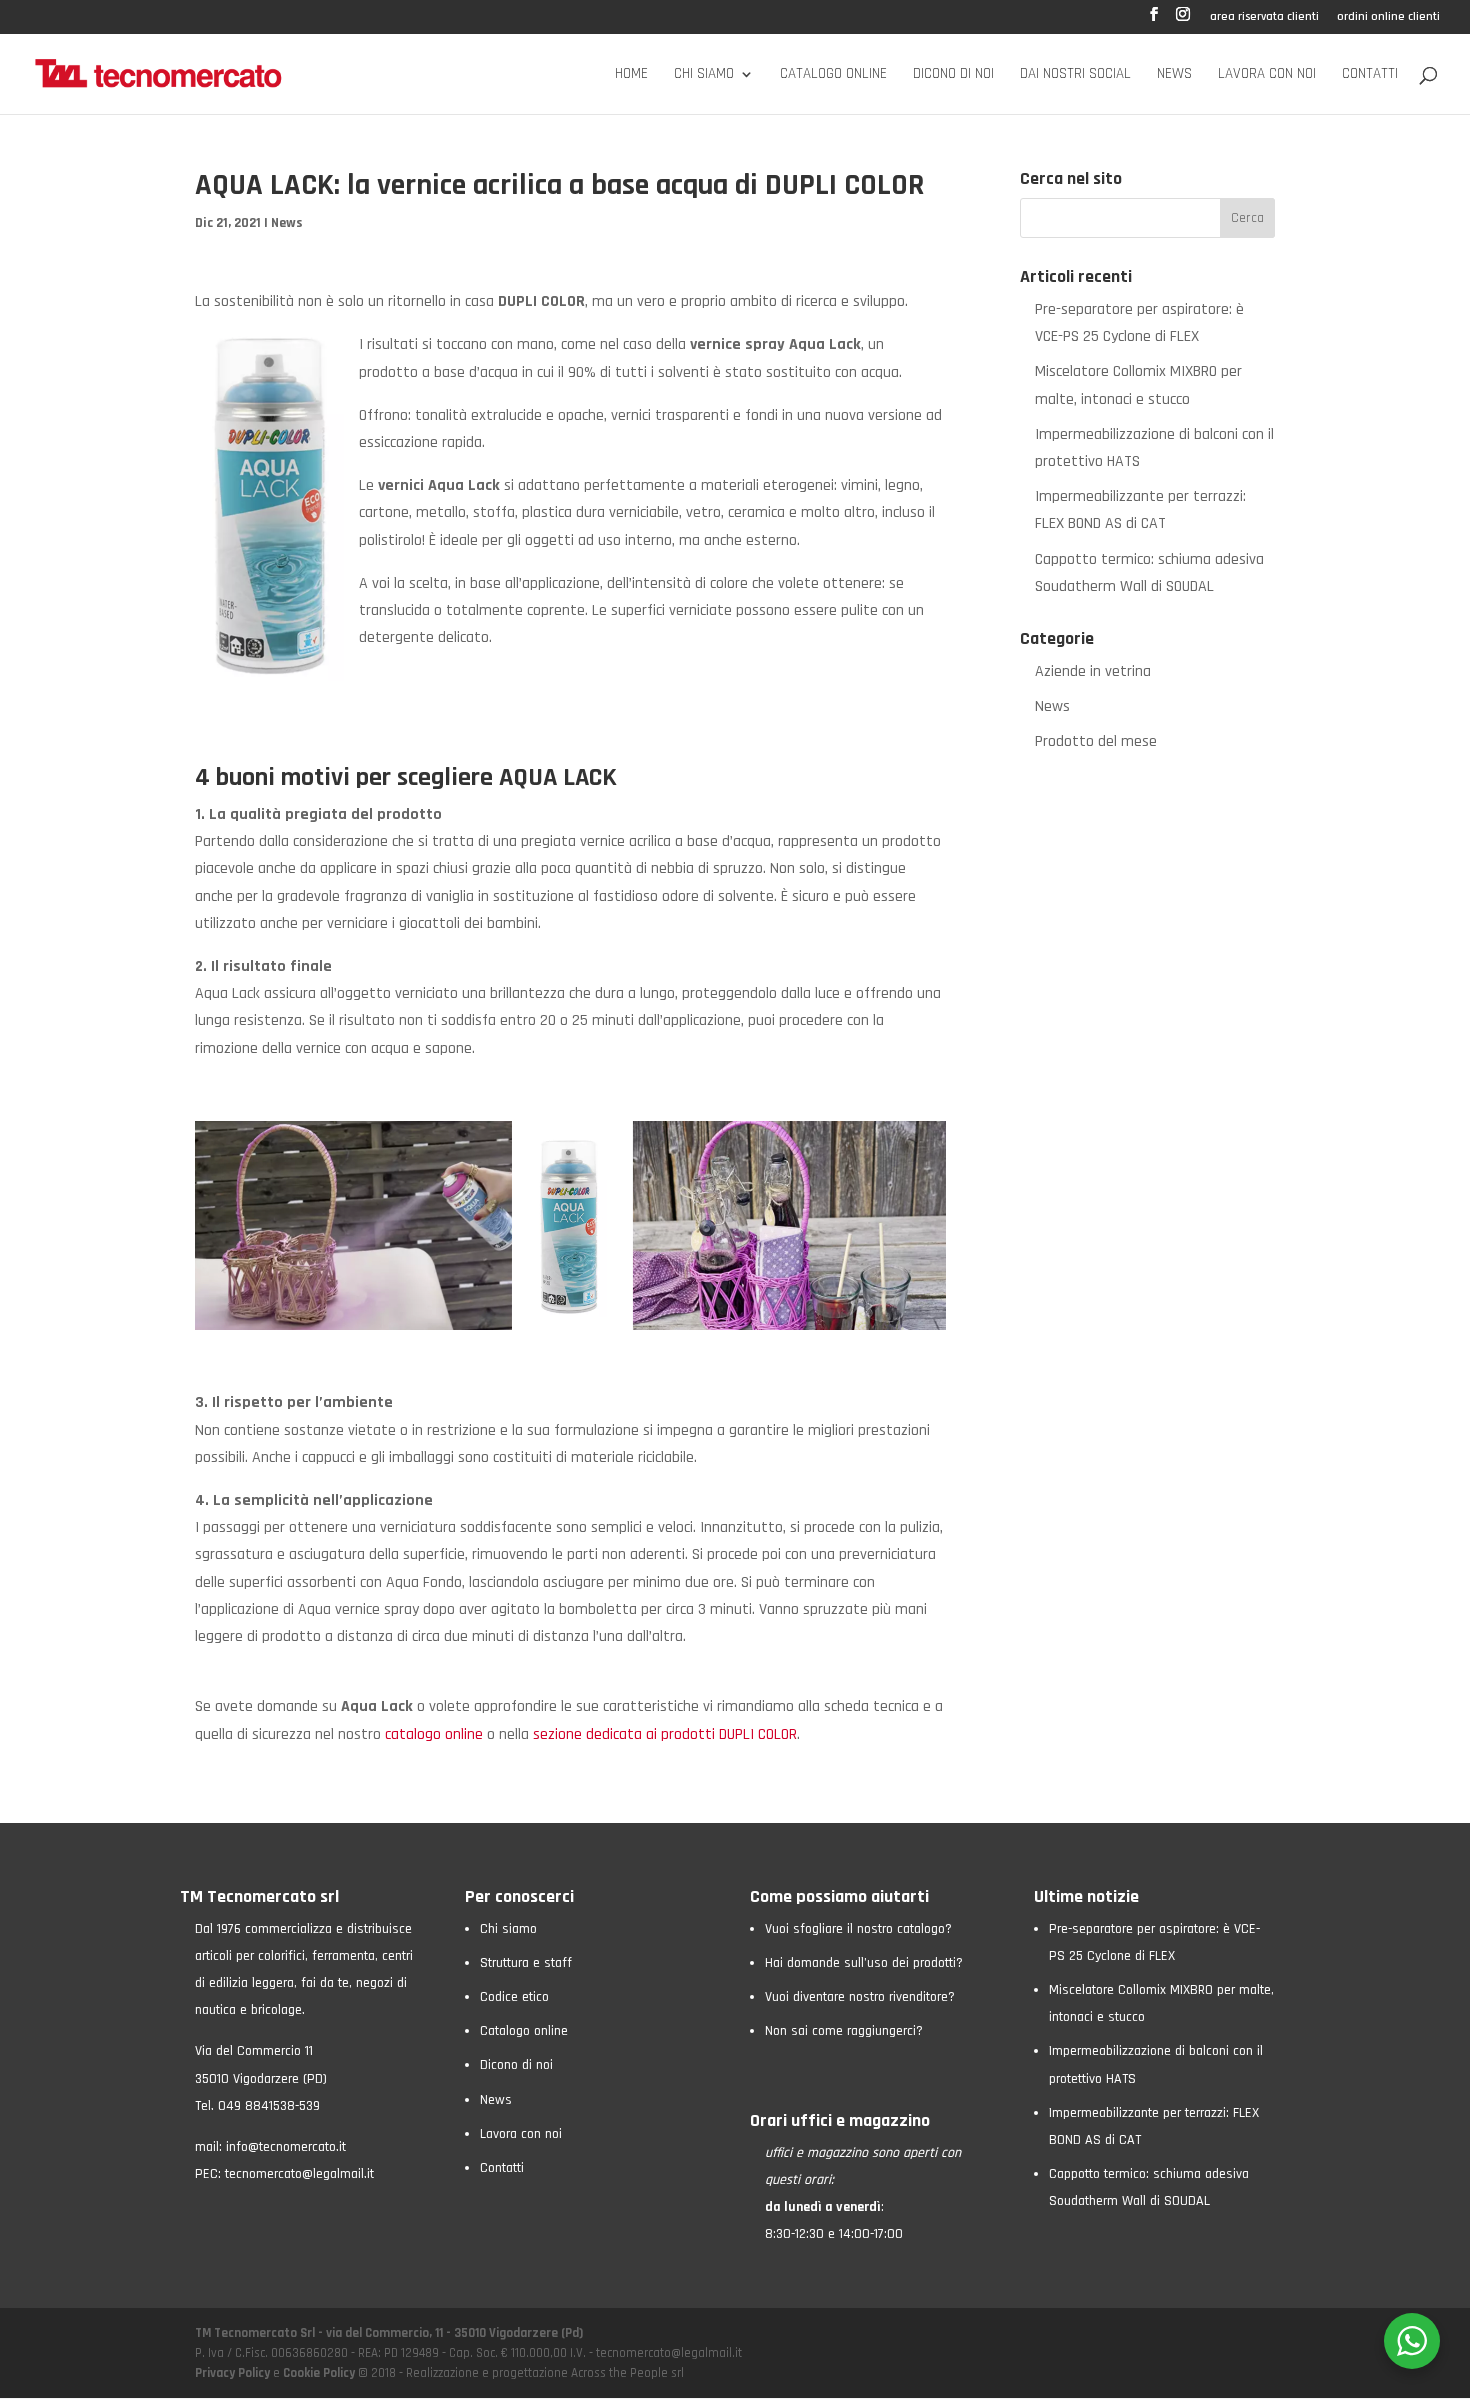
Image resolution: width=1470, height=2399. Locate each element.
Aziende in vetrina (1093, 671)
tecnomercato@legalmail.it (299, 2174)
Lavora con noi (1267, 75)
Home (631, 75)
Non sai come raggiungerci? (844, 2031)
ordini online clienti (1388, 17)
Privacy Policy (234, 2373)
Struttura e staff (526, 1963)
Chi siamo (704, 75)
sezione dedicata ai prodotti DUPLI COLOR (665, 1734)
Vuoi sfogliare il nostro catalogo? (858, 1929)
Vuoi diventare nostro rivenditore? (860, 1997)
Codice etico (514, 1997)
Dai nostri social (1075, 75)
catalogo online (434, 1734)
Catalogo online (833, 75)
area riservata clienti (1264, 17)
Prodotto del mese (1096, 741)
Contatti (1370, 75)
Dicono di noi (953, 75)
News (1174, 75)
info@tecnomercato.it (286, 2147)
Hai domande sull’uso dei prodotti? (864, 1963)
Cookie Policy (319, 2373)
